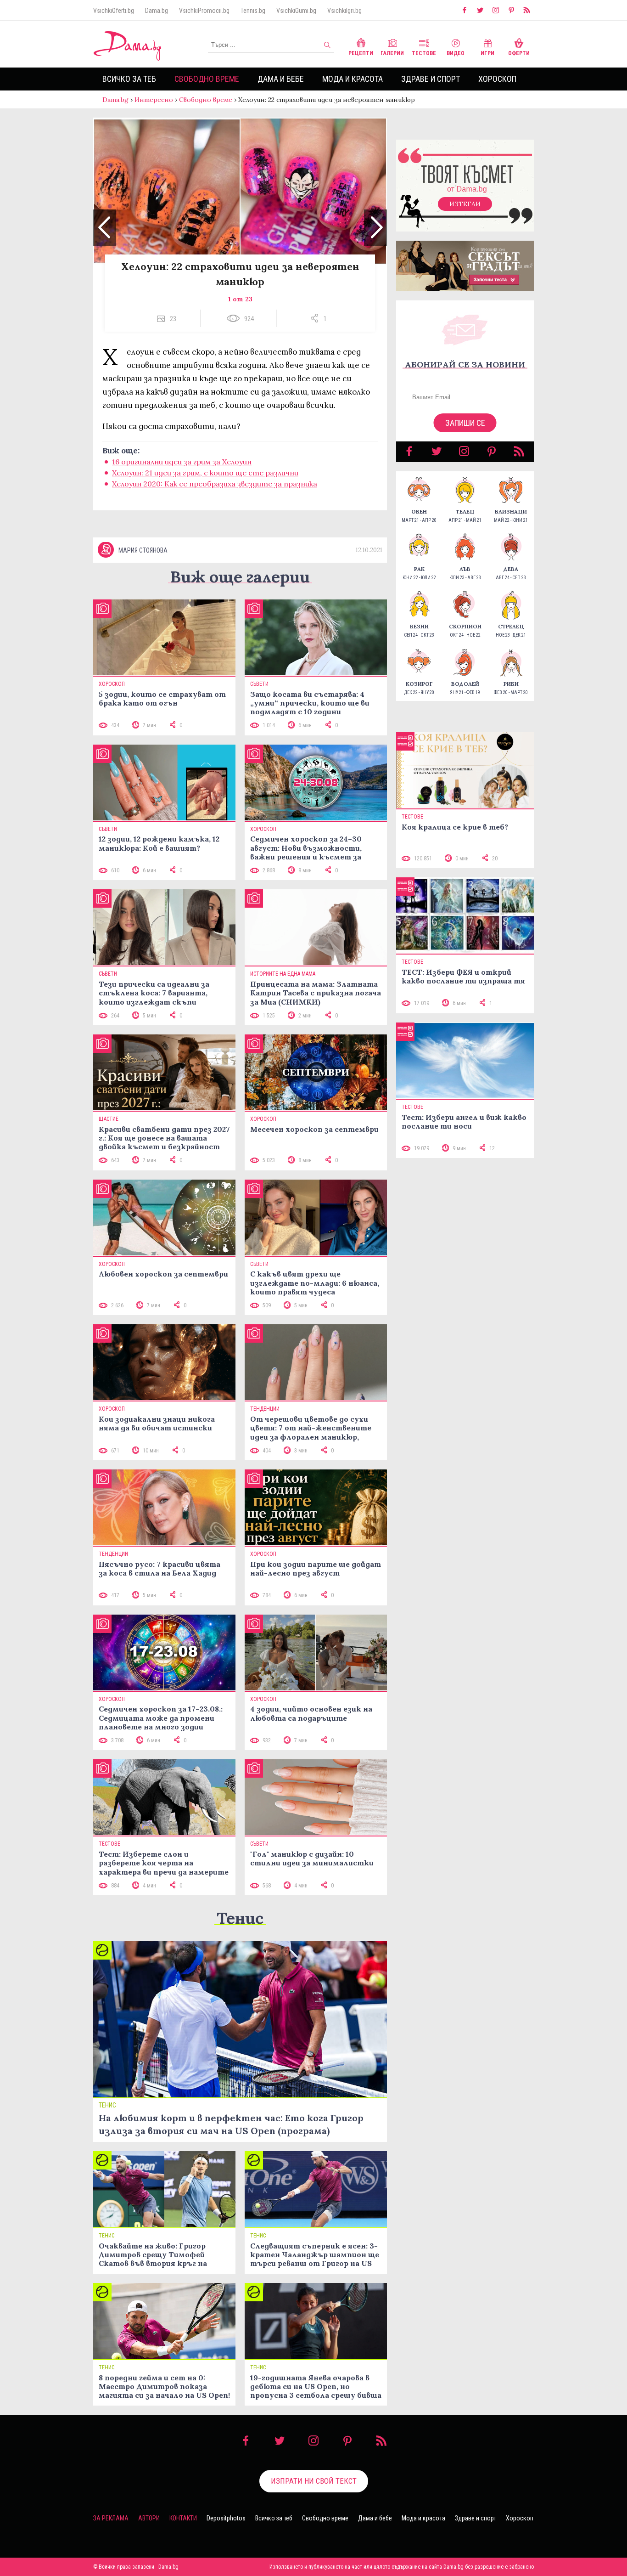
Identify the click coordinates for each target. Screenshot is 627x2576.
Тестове (424, 53)
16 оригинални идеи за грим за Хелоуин (182, 462)
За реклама (111, 2518)
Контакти (183, 2518)
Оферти (519, 53)
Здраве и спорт (431, 79)
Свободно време (207, 79)
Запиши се (465, 423)
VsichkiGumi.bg (296, 11)
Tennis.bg (253, 11)
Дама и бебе (281, 79)
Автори (149, 2518)
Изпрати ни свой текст (314, 2481)
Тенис (240, 1918)
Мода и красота (353, 79)
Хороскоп (497, 79)
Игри (487, 53)
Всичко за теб (129, 79)
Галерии (392, 53)
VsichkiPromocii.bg (204, 11)
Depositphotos (226, 2518)
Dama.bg (157, 11)
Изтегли (465, 204)
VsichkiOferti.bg (114, 11)
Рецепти (361, 53)
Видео (456, 53)
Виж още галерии (240, 577)
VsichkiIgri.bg (344, 11)
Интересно (154, 100)
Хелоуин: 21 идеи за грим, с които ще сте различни (205, 473)
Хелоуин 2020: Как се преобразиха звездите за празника (215, 484)
